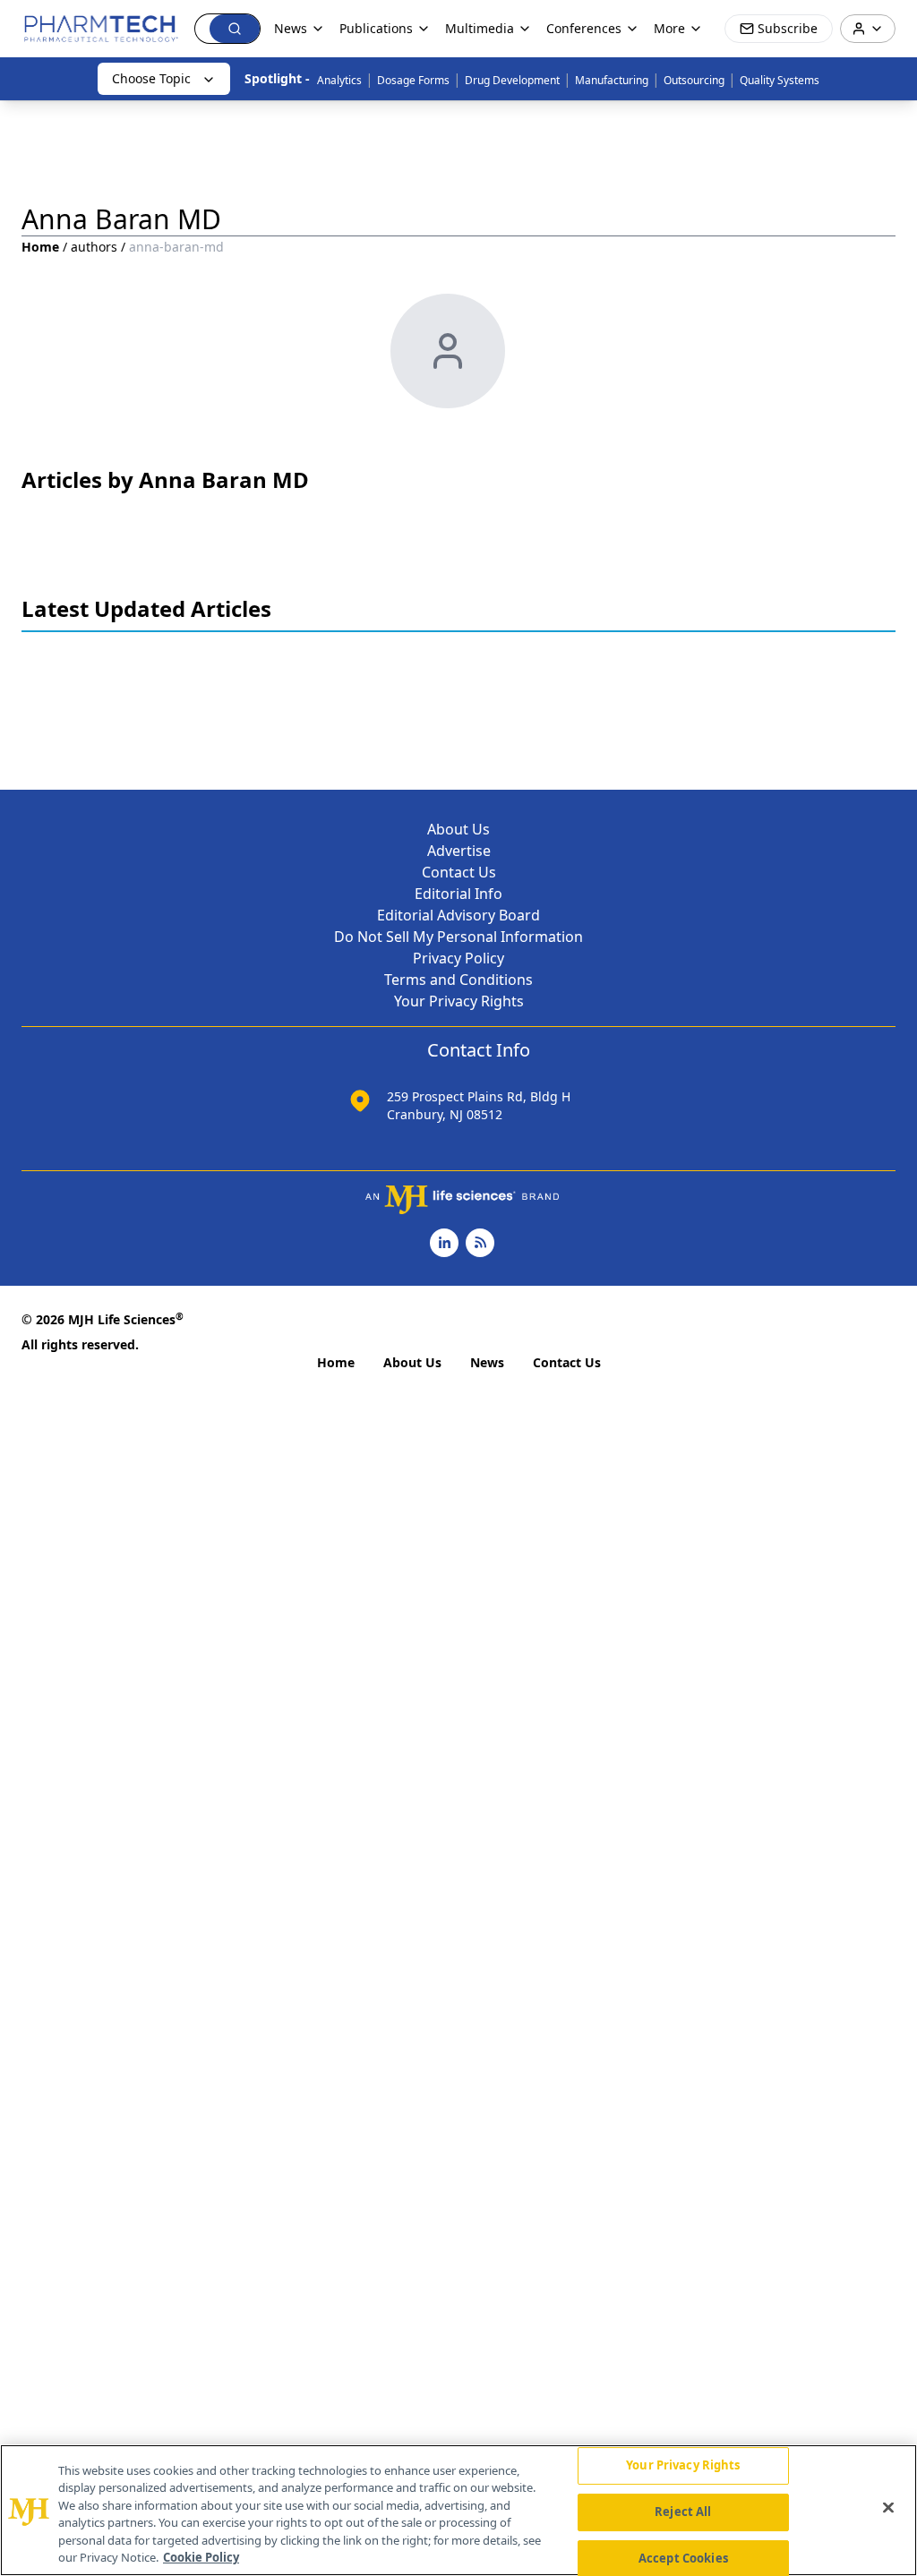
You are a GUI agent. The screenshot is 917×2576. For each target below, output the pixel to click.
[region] (458, 2510)
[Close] (888, 2508)
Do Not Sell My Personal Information (458, 937)
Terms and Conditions (458, 980)
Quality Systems (780, 80)
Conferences (584, 28)
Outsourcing (694, 80)
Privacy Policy (458, 958)
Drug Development (512, 80)
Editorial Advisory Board (458, 915)
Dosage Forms (413, 80)
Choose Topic (151, 78)
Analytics (339, 80)
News (487, 1362)
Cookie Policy (201, 2557)
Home (40, 247)
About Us (458, 829)
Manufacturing (612, 80)
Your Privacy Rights (459, 1001)
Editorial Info (458, 894)
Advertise (459, 851)
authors (94, 247)
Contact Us (459, 872)
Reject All (683, 2512)
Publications (376, 28)
